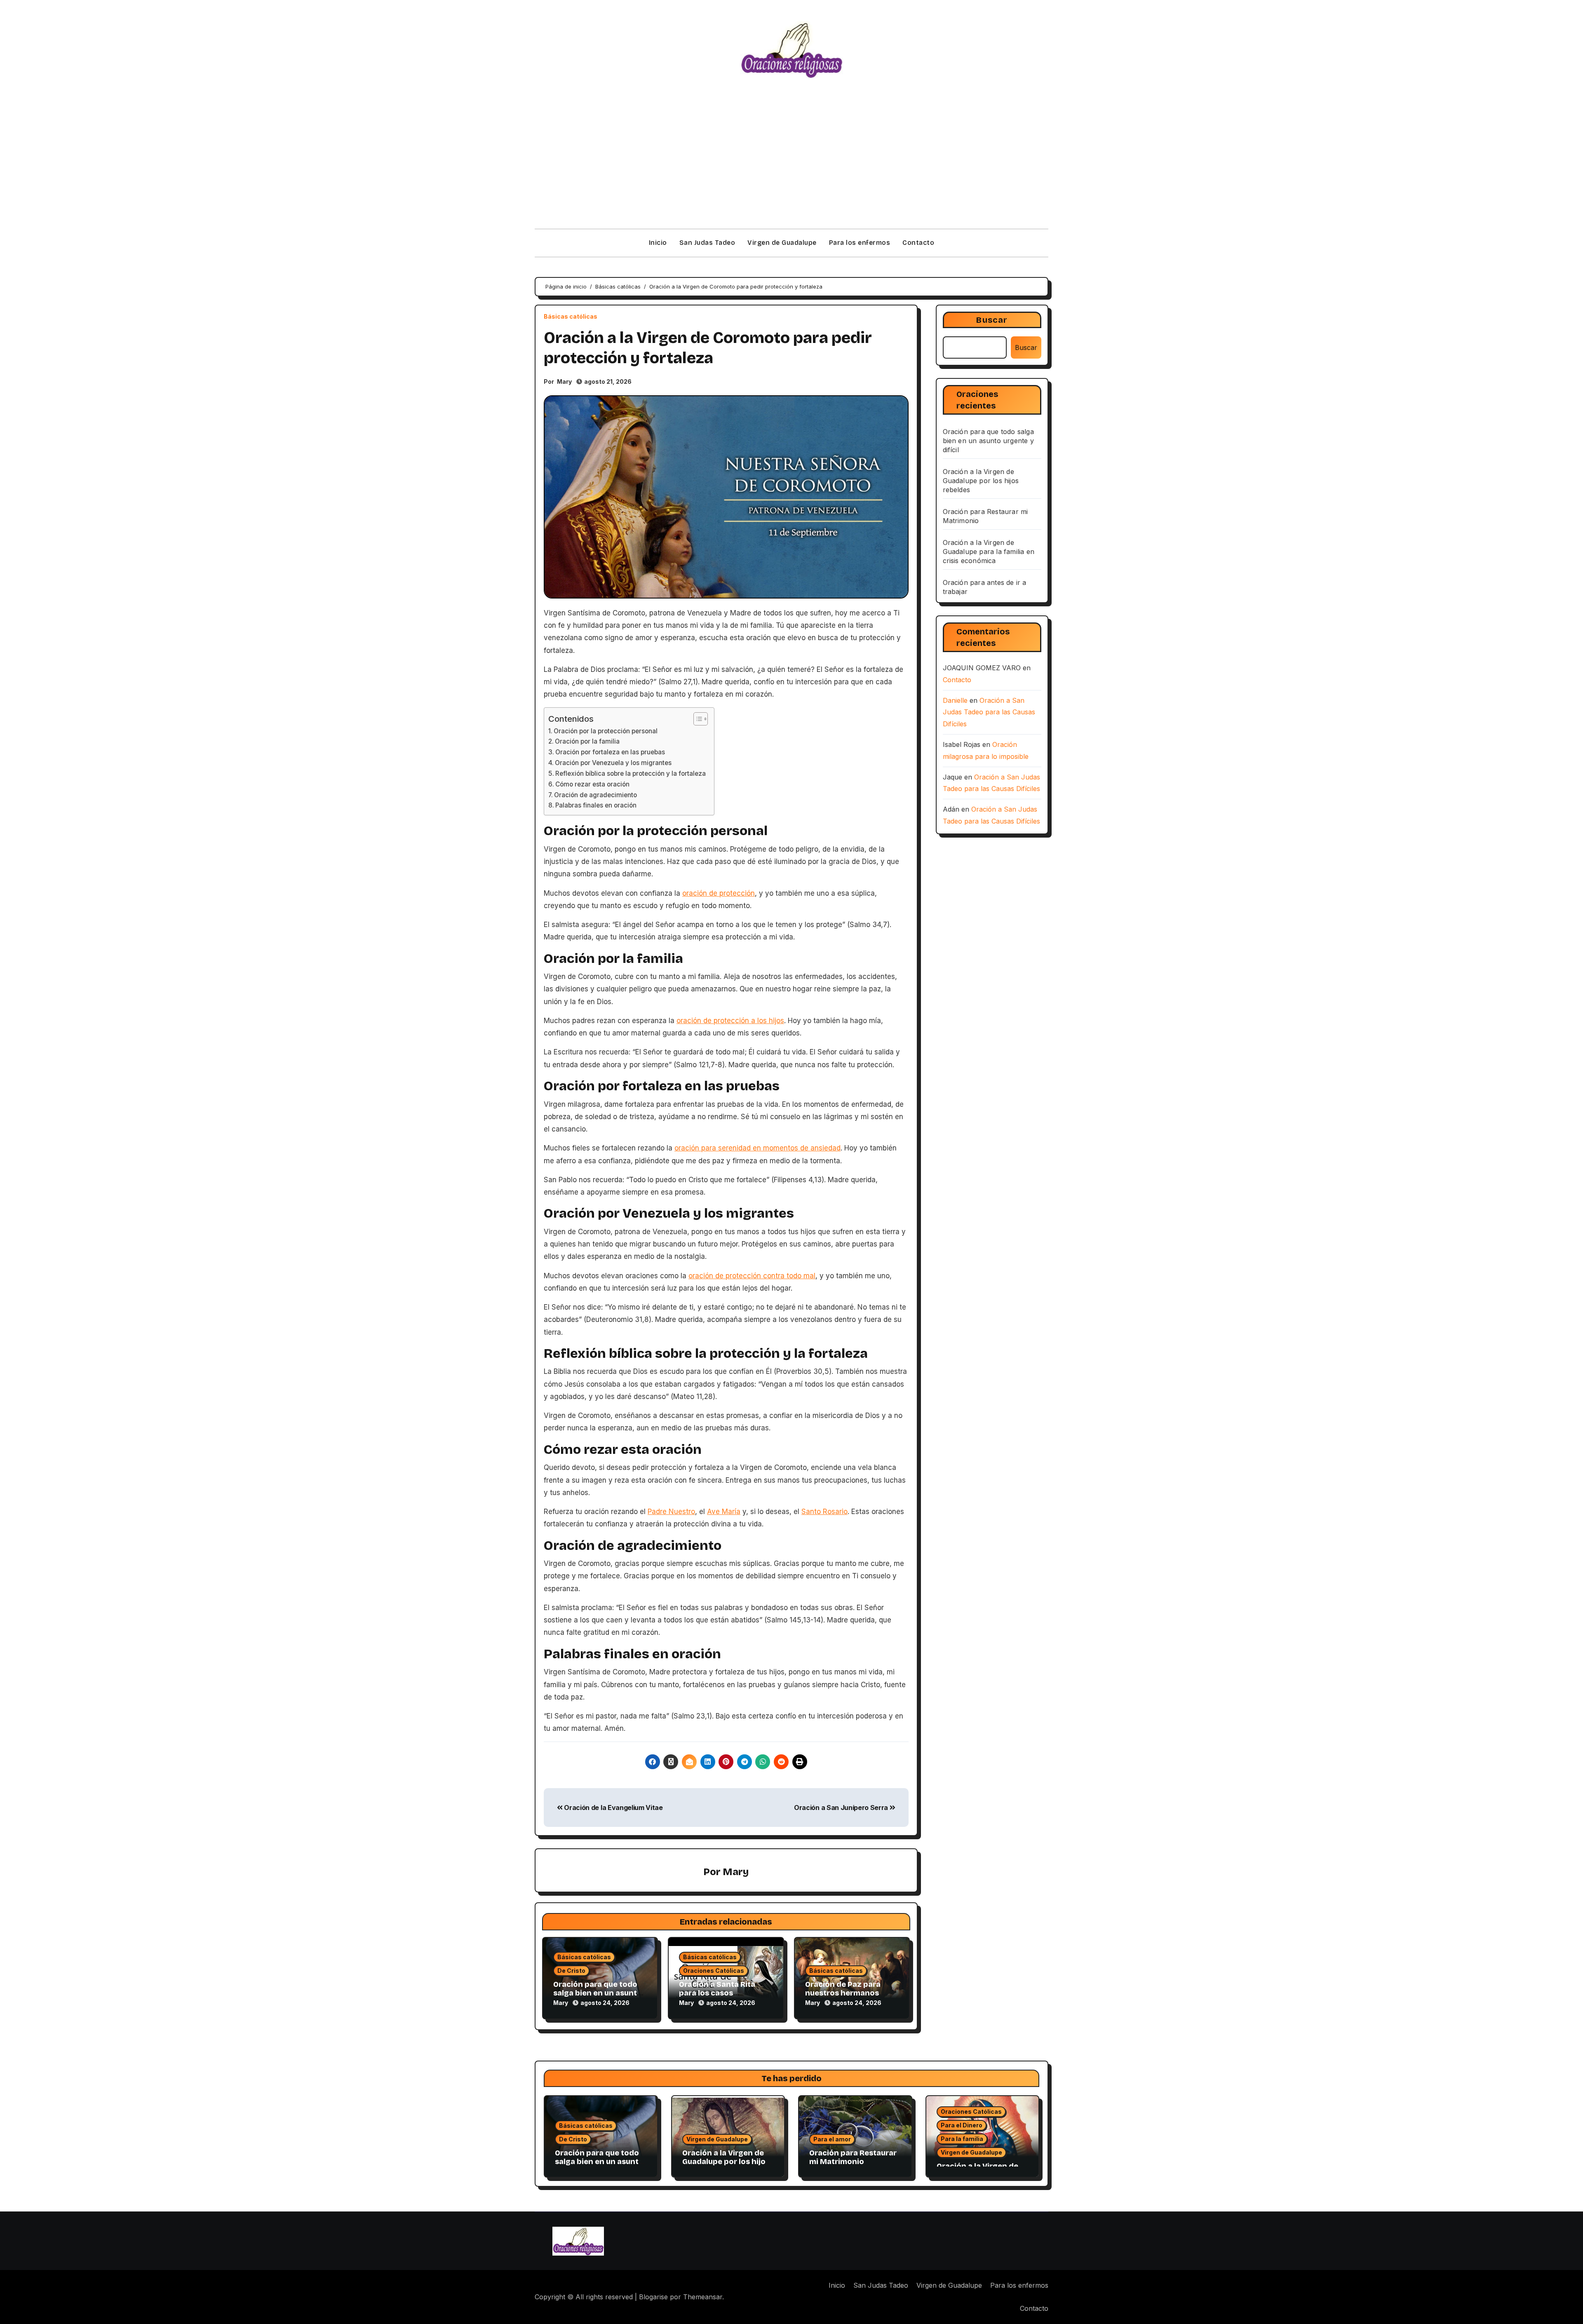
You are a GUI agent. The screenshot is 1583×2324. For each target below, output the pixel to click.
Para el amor (832, 2139)
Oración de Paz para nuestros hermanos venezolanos (843, 1993)
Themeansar (703, 2297)
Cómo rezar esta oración (592, 784)
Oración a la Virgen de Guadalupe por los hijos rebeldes (981, 481)
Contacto (918, 243)
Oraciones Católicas (714, 1971)
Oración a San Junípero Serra (842, 1808)
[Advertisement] (791, 167)
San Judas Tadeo (707, 243)
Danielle (955, 700)
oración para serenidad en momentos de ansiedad (757, 1148)
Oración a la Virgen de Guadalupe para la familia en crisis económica (989, 552)
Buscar (992, 320)
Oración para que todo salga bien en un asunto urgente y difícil (598, 1993)
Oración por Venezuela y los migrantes (613, 763)
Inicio (658, 243)
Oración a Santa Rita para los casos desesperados (717, 1993)
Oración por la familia (587, 741)
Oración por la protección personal (606, 731)
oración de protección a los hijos (730, 1021)
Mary (564, 381)
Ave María (724, 1512)
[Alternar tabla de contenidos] (696, 719)
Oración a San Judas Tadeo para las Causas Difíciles (989, 712)
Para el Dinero (962, 2125)
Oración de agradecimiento (595, 795)
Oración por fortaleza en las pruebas (610, 752)
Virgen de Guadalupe (782, 243)
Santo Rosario (824, 1512)
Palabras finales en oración (596, 805)
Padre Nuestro (671, 1512)
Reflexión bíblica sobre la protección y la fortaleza (631, 773)
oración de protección (719, 893)
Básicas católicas (571, 317)
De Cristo (571, 1971)
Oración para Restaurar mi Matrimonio (853, 2157)
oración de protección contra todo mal (752, 1276)
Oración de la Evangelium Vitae (613, 1808)
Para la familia (962, 2139)
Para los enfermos (860, 243)
